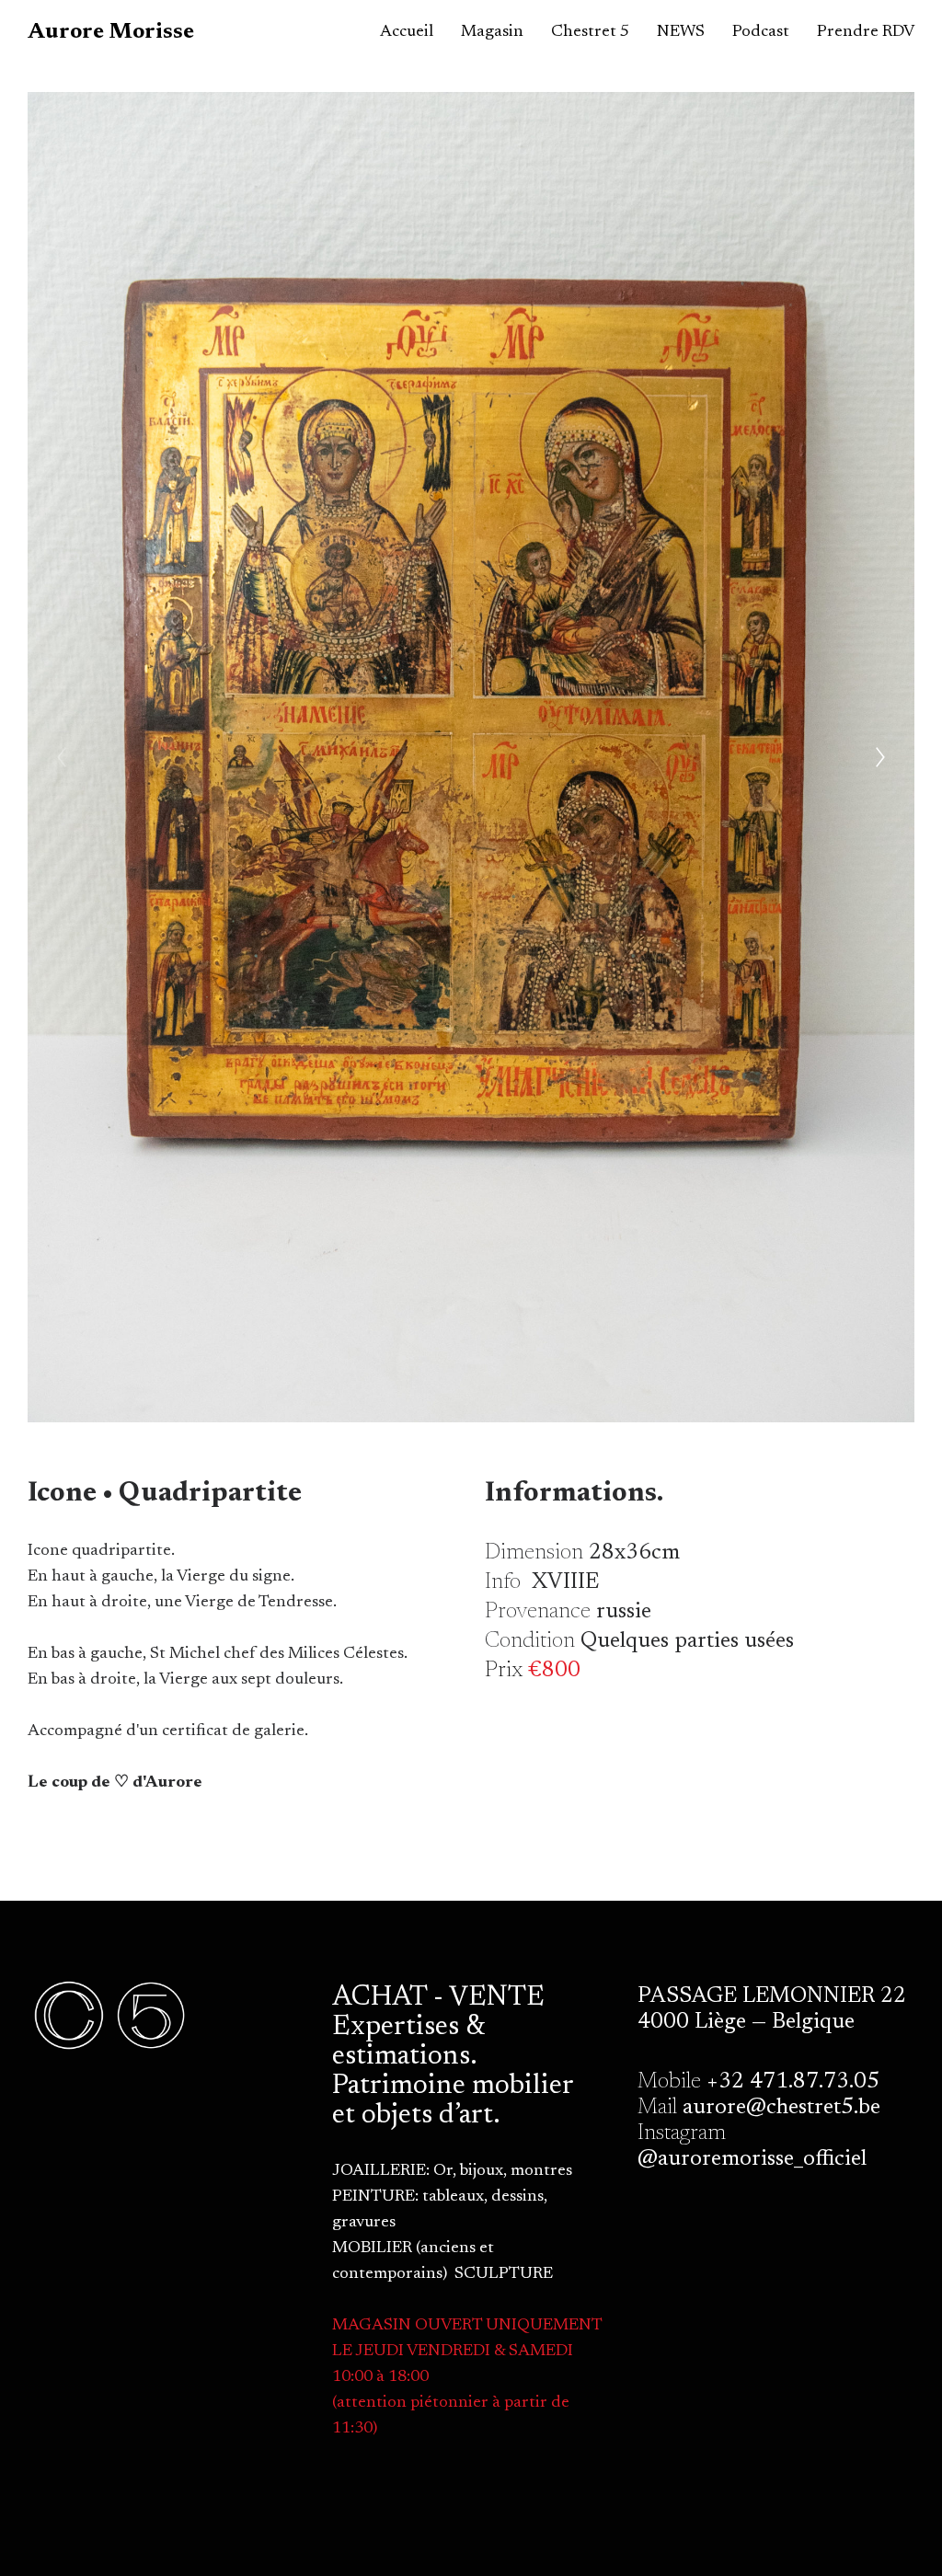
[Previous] (62, 757)
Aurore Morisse (111, 32)
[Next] (880, 757)
